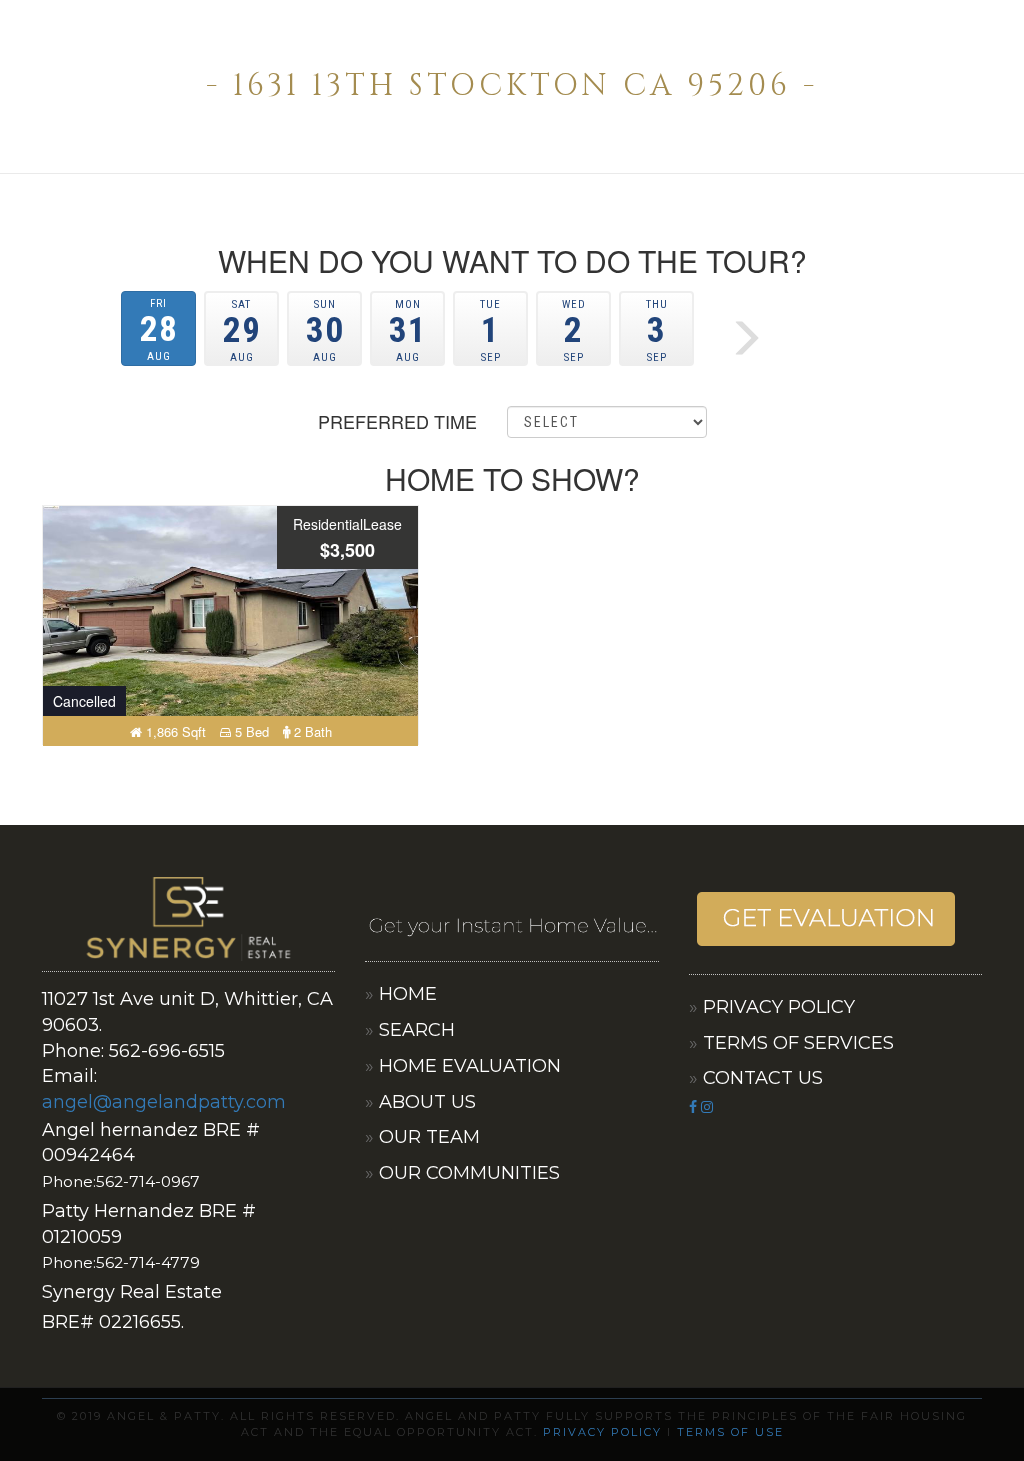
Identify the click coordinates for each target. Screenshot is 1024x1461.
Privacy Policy (602, 1432)
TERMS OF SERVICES (798, 1043)
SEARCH (417, 1030)
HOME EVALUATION (470, 1066)
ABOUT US (427, 1102)
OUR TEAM (429, 1137)
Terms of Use (730, 1432)
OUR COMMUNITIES (469, 1173)
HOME (408, 994)
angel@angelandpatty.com (164, 1102)
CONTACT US (763, 1078)
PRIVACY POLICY (779, 1007)
